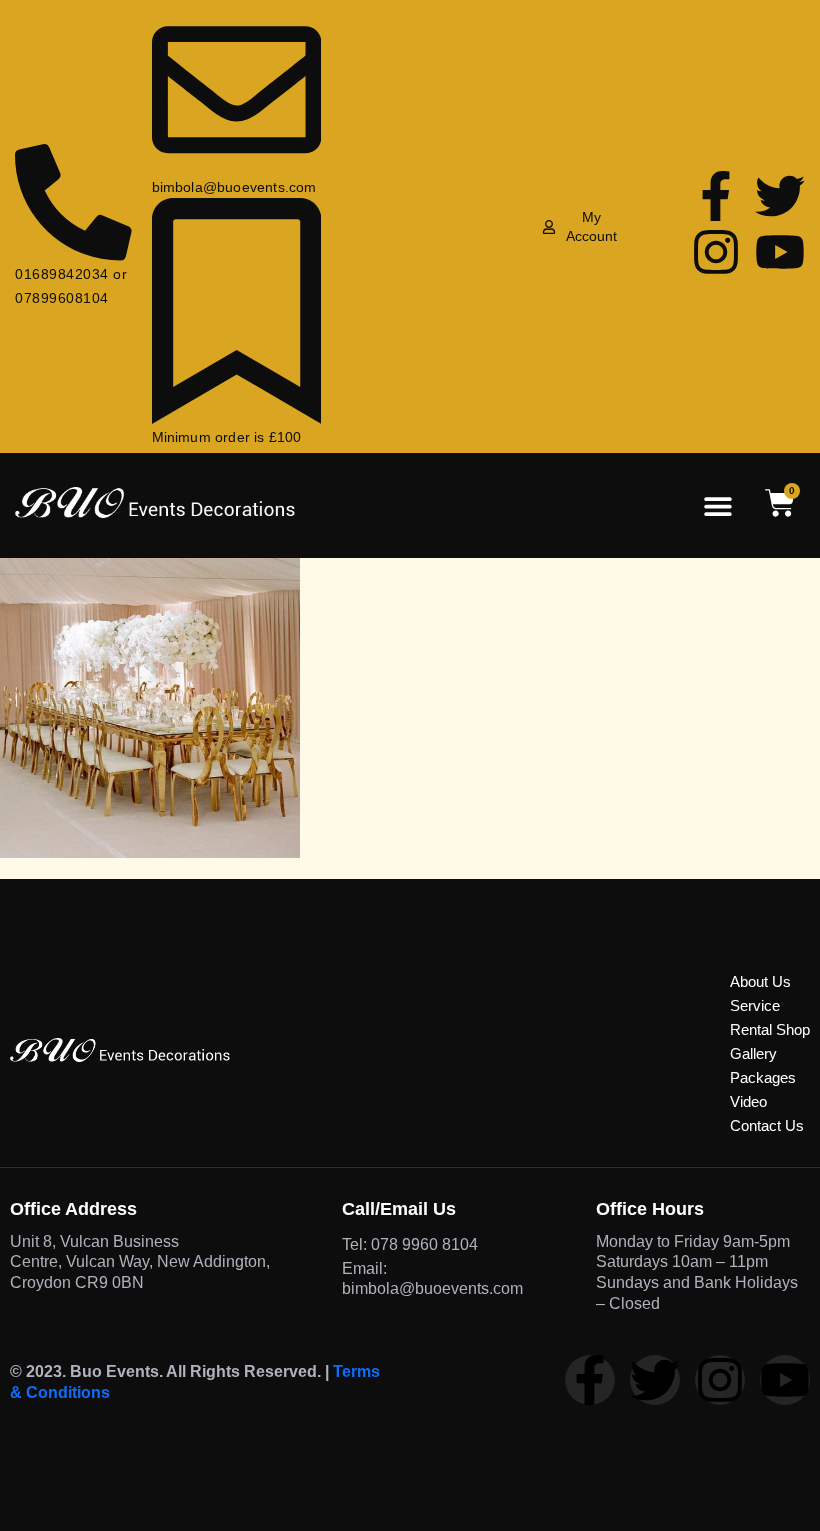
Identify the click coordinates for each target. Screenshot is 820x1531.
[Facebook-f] (716, 196)
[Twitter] (780, 196)
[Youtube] (780, 252)
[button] (717, 505)
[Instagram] (716, 252)
